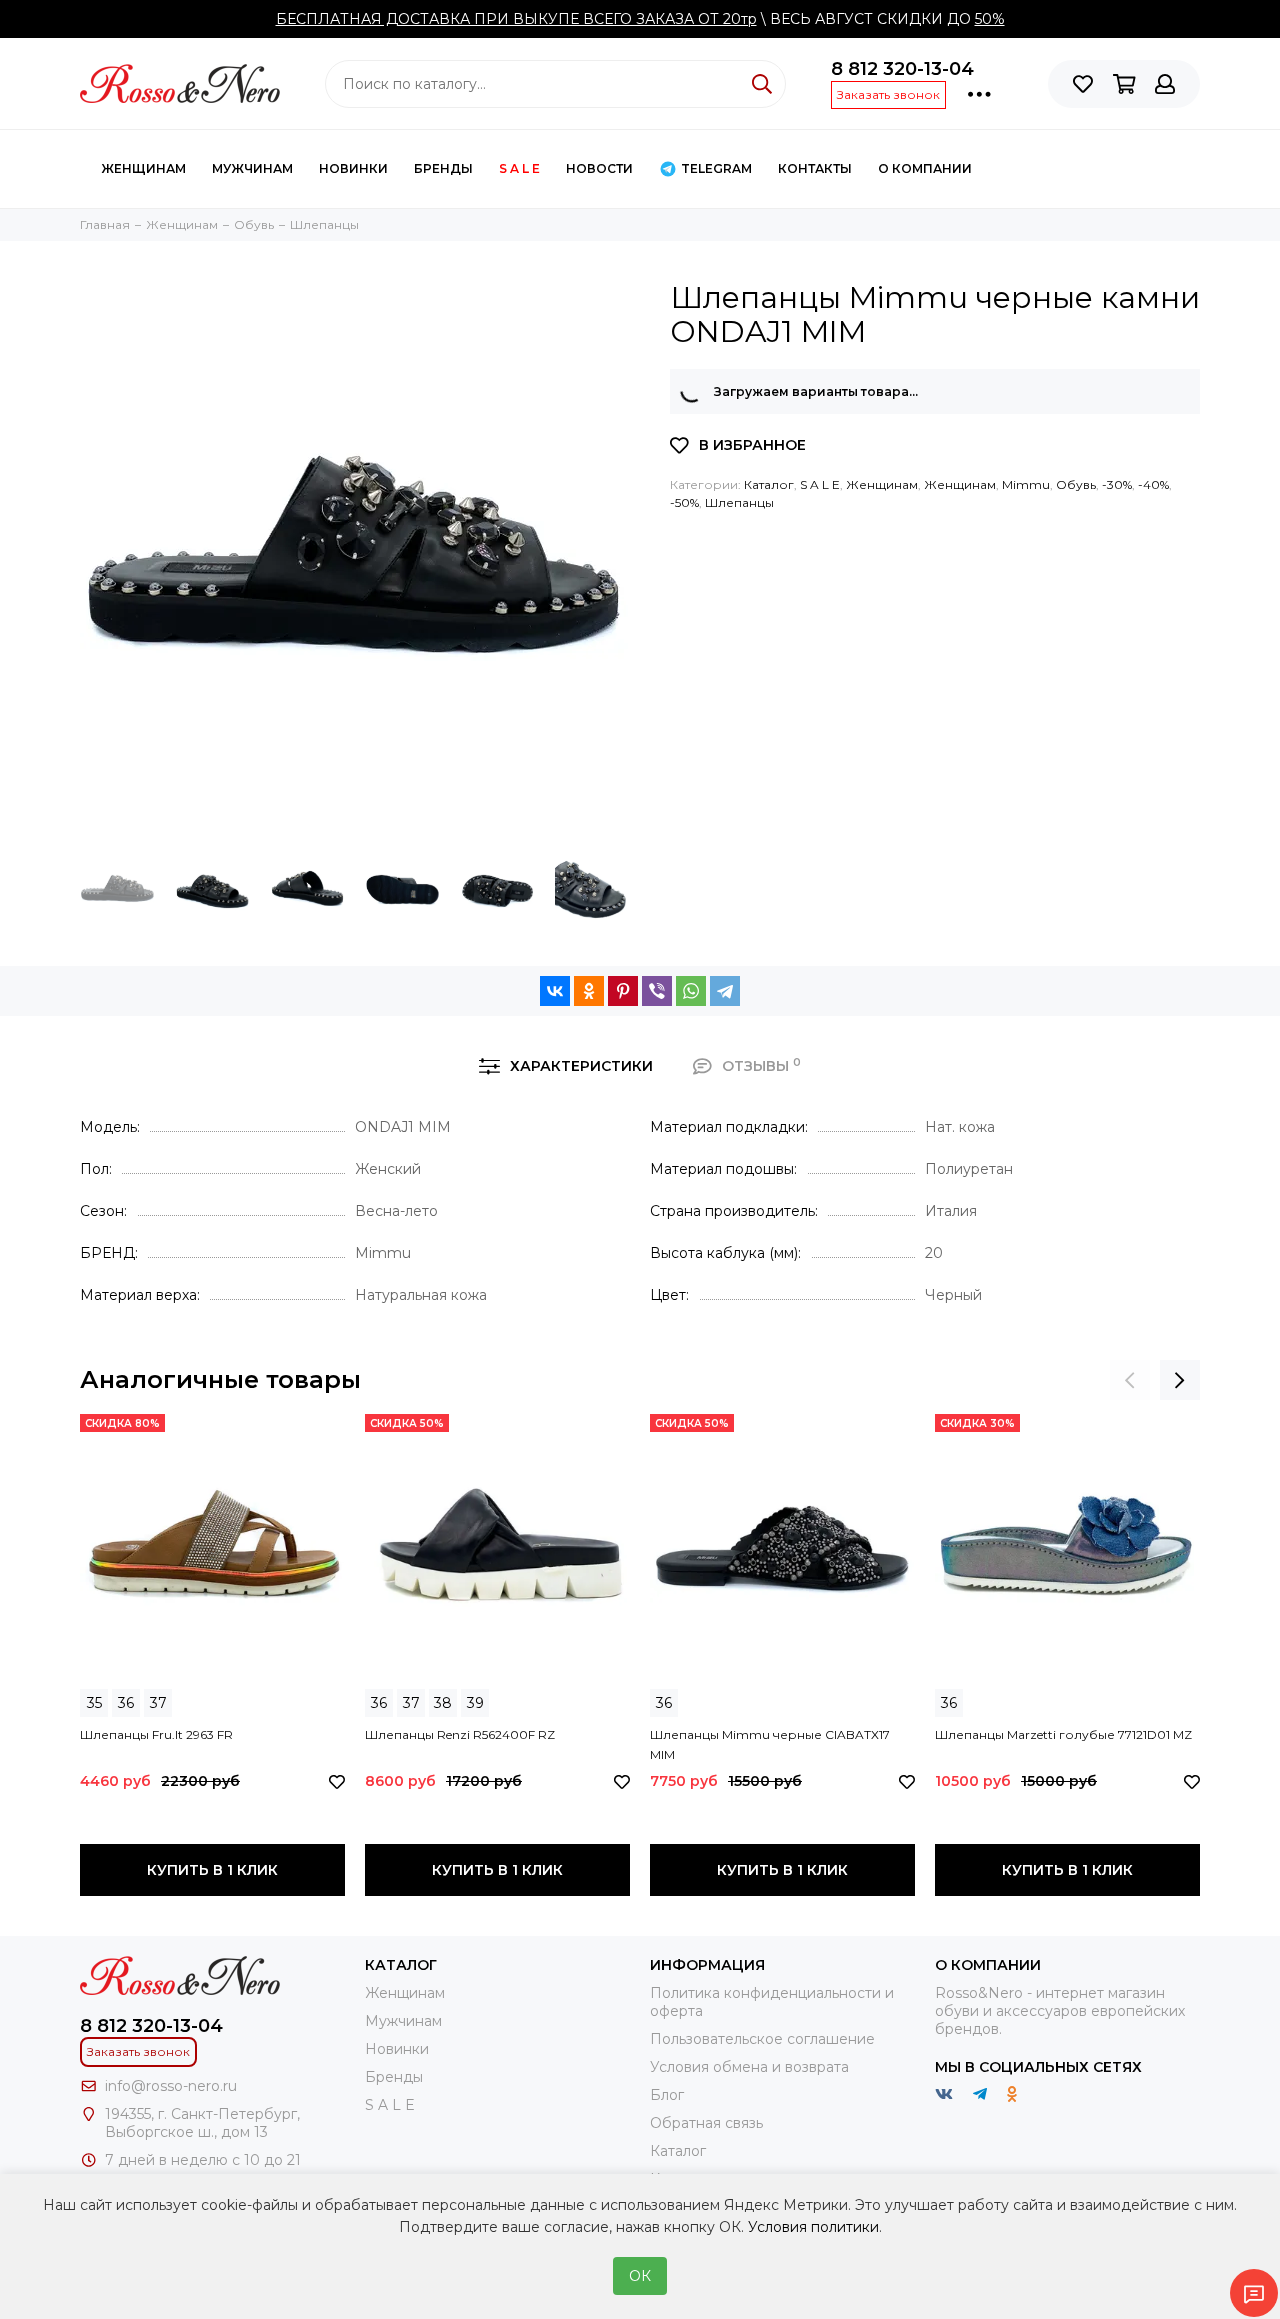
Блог (667, 2095)
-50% (684, 502)
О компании (925, 168)
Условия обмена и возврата (749, 2067)
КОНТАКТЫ (815, 168)
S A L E (519, 168)
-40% (1153, 484)
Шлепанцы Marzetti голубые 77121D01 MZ (1063, 1734)
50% (990, 19)
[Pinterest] (623, 991)
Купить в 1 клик (212, 1870)
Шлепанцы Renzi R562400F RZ (460, 1734)
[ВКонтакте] (555, 991)
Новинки (353, 168)
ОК (640, 2276)
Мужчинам (252, 168)
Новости (599, 168)
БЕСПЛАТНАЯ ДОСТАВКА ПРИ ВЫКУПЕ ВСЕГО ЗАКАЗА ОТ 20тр (516, 19)
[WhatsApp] (691, 991)
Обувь (1076, 484)
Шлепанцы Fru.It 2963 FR (156, 1734)
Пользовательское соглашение (762, 2039)
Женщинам (143, 168)
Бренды (443, 168)
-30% (1117, 484)
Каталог (769, 484)
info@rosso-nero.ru (171, 2086)
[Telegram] (725, 991)
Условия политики (813, 2227)
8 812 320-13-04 (902, 69)
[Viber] (657, 991)
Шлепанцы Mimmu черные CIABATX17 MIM (770, 1744)
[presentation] (1130, 1380)
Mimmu (1026, 484)
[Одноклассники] (589, 991)
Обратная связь (706, 2123)
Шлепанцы (739, 502)
